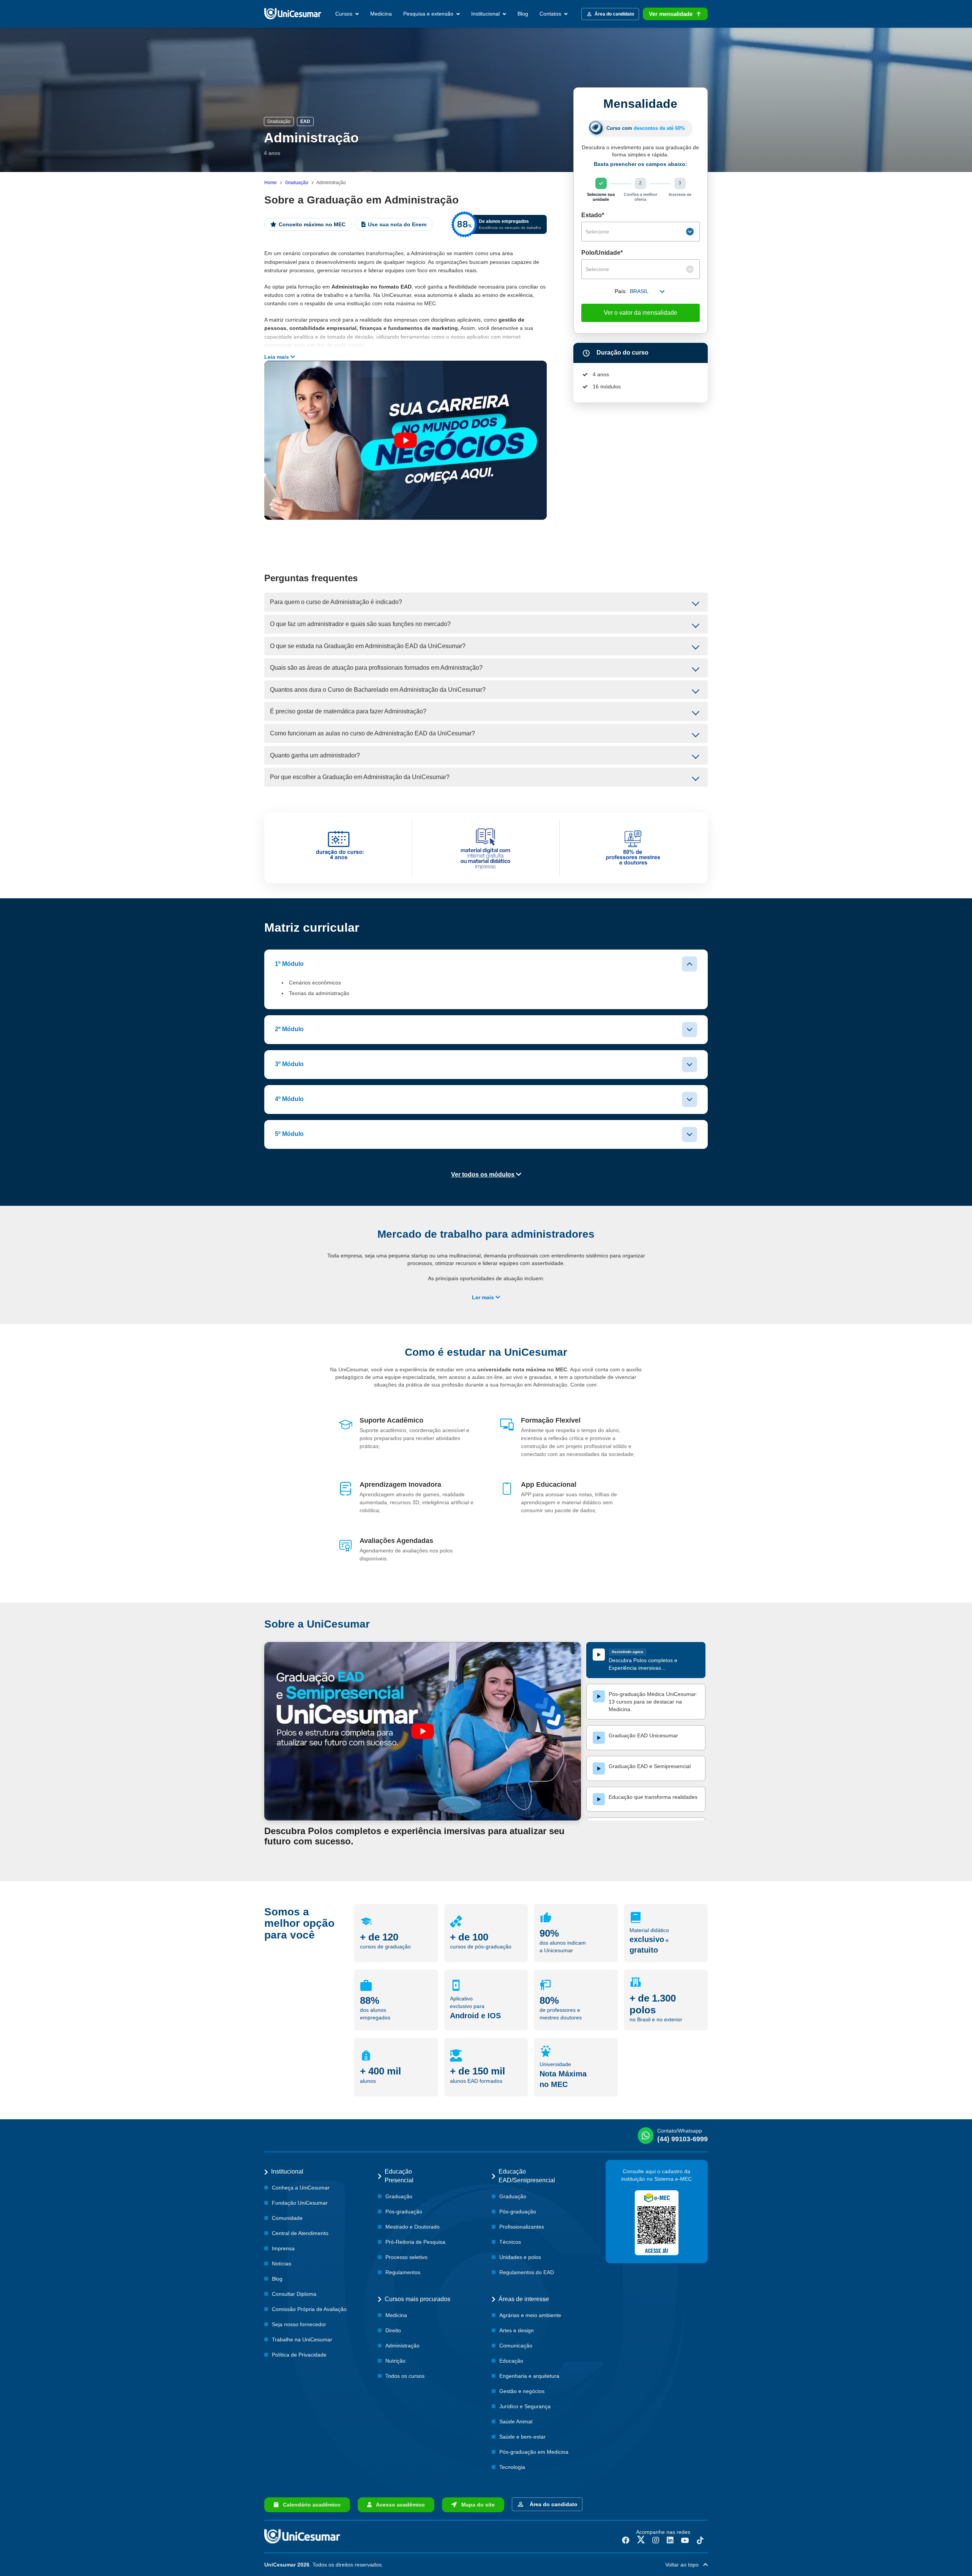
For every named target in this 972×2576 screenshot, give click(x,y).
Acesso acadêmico (398, 2505)
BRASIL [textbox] (639, 291)
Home (271, 183)
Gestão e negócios (522, 2391)
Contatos (551, 14)
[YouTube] (685, 2540)
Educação (511, 2361)
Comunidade (287, 2218)
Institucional (486, 14)
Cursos (345, 14)
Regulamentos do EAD (527, 2272)
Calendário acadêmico (309, 2505)
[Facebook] (626, 2540)
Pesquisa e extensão (429, 14)
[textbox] (635, 232)
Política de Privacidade (299, 2355)
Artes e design (517, 2330)
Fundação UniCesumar (300, 2203)
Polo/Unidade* (602, 253)
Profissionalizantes (522, 2227)
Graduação (297, 183)
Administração (402, 2346)
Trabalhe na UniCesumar (302, 2339)
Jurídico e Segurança (525, 2406)
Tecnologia (512, 2467)
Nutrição (395, 2361)
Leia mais (277, 357)
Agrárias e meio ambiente (530, 2315)
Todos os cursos (405, 2376)
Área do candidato (552, 2504)
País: (621, 291)
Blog (523, 14)
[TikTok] (700, 2540)
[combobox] (641, 232)
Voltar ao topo (684, 2565)
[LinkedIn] (670, 2540)
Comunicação (516, 2346)
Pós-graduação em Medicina (534, 2452)
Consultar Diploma (294, 2294)
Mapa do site (476, 2505)
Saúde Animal (516, 2421)
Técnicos (510, 2242)
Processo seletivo (406, 2257)
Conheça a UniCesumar (301, 2188)
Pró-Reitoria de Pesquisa (415, 2242)
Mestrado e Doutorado (413, 2227)
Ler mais (484, 1297)
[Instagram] (656, 2540)
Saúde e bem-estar (522, 2437)
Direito (393, 2330)
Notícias (282, 2264)
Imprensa (283, 2248)
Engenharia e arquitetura (529, 2376)
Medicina (381, 14)
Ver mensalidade (671, 14)
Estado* (593, 215)
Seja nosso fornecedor (299, 2324)
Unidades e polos (520, 2257)
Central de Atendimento (300, 2233)
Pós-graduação (404, 2212)
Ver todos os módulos (484, 1174)
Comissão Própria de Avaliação (309, 2309)
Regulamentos (403, 2272)
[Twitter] (641, 2540)
